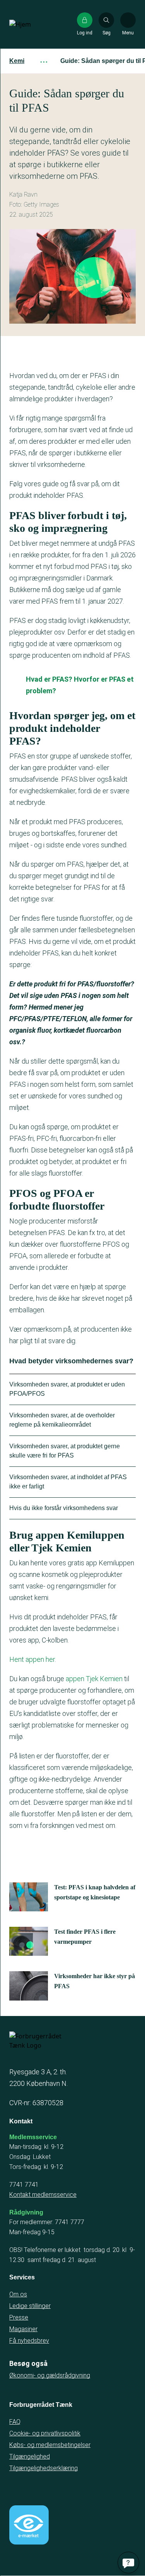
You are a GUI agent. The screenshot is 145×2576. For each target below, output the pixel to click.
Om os (18, 2294)
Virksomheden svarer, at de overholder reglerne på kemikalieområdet (62, 1420)
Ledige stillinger (30, 2306)
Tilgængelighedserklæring (43, 2468)
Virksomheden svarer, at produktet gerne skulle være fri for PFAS (65, 1451)
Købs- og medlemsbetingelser (50, 2445)
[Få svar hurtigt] (128, 2562)
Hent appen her (32, 1659)
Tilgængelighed (30, 2456)
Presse (19, 2317)
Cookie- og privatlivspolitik (45, 2433)
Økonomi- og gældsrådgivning (50, 2375)
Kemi (17, 61)
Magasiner (23, 2329)
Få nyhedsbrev (29, 2341)
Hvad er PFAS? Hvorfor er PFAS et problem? (80, 685)
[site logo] (34, 24)
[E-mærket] (29, 2525)
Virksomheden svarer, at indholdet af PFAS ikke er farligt (68, 1482)
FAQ (15, 2422)
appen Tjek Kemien (94, 1679)
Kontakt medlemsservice (43, 2195)
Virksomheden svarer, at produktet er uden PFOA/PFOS (67, 1389)
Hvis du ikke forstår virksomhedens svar (64, 1508)
